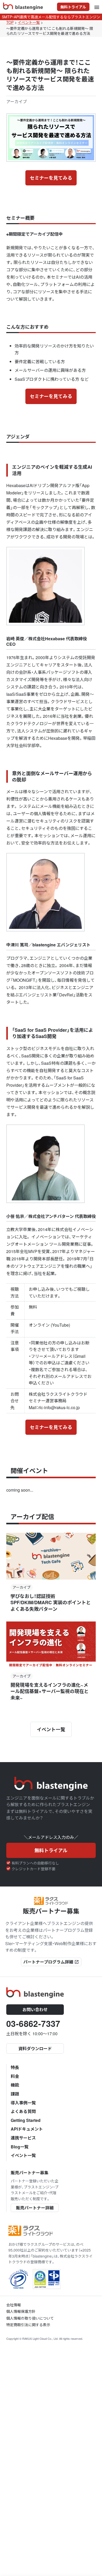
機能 (15, 2085)
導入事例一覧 (23, 2103)
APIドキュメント (27, 2129)
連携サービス (23, 2138)
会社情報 (14, 2305)
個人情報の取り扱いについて (30, 2318)
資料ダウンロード (35, 2048)
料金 (15, 2076)
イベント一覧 (51, 1729)
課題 (15, 2094)
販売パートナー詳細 (35, 2208)
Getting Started (26, 2120)
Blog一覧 (20, 2147)
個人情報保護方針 (21, 2311)
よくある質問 (23, 2111)
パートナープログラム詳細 (51, 1962)
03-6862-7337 (33, 2023)
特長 (15, 2067)
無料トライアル (73, 7)
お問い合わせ (35, 2009)
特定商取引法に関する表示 (28, 2325)
